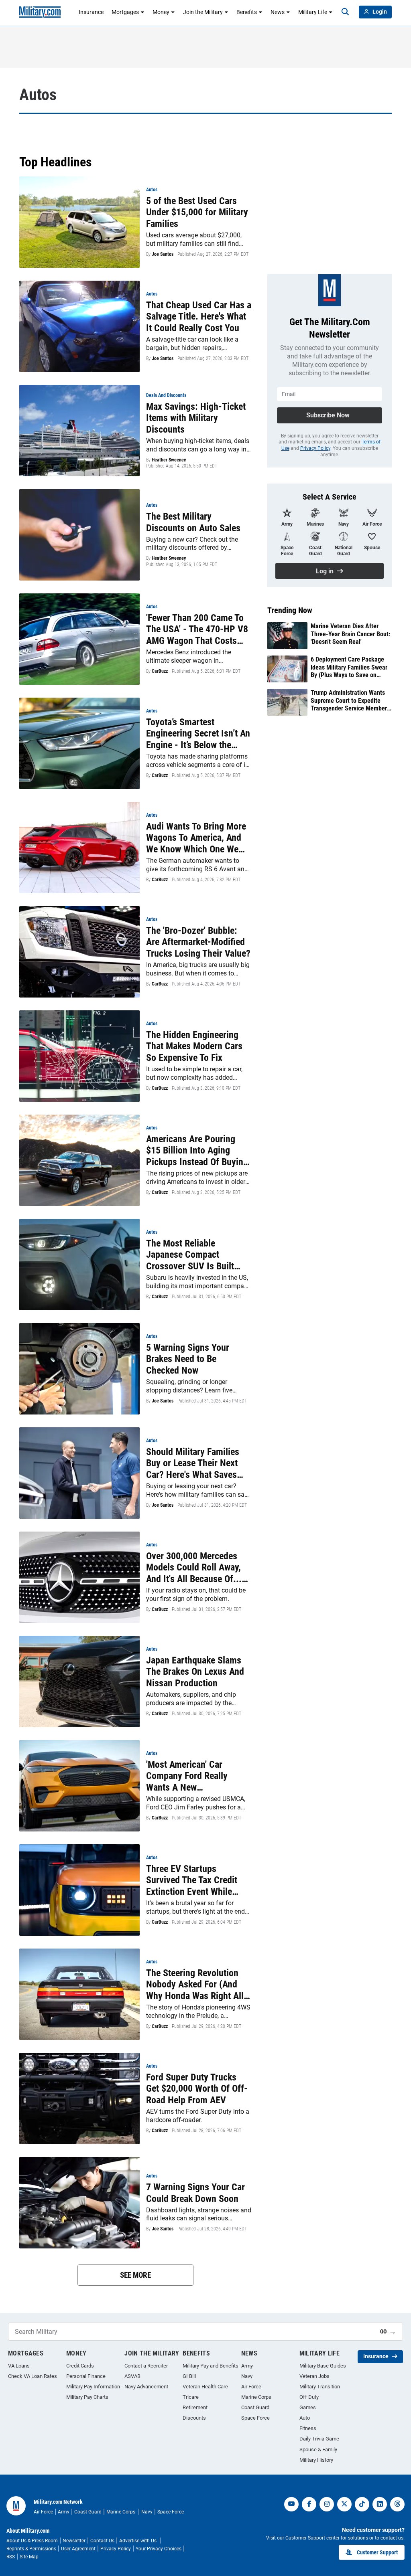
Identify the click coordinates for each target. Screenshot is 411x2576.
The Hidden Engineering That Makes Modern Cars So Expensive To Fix (194, 1046)
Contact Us (102, 2541)
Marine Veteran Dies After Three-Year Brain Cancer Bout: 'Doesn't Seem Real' (350, 634)
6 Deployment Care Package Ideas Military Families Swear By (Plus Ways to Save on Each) (349, 667)
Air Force (251, 2387)
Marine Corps (256, 2397)
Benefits (247, 12)
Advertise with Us (138, 2541)
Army (247, 2366)
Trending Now (290, 610)
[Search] (345, 12)
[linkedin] (380, 2504)
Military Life (313, 12)
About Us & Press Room (32, 2541)
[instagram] (327, 2504)
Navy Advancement (146, 2387)
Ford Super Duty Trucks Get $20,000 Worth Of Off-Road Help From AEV (197, 2089)
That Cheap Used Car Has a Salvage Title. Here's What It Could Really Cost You (199, 317)
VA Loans (19, 2366)
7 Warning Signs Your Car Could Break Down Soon (195, 2193)
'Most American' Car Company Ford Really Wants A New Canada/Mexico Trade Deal (197, 1776)
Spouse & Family (318, 2450)
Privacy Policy (315, 448)
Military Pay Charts (87, 2397)
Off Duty (309, 2397)
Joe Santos (163, 254)
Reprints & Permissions (31, 2549)
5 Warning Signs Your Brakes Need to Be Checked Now (188, 1359)
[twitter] (344, 2504)
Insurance (91, 12)
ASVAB (132, 2376)
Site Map (29, 2557)
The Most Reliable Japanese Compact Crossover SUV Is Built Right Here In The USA (190, 1255)
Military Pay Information (93, 2387)
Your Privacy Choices (159, 2549)
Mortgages (125, 12)
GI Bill (189, 2376)
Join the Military (203, 12)
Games (308, 2407)
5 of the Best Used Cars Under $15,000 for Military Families (197, 212)
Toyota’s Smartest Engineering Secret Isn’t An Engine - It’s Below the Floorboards (198, 734)
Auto (305, 2418)
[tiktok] (362, 2504)
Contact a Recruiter (146, 2366)
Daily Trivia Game (319, 2439)
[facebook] (309, 2504)
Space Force (255, 2418)
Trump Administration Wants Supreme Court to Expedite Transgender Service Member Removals (349, 700)
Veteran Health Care (205, 2387)
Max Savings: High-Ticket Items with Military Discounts (196, 418)
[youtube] (291, 2504)
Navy (247, 2376)
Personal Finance (86, 2376)
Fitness (308, 2428)
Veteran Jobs (314, 2376)
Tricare (191, 2397)
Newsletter (74, 2541)
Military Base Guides (323, 2366)
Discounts (194, 2418)
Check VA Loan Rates (33, 2376)
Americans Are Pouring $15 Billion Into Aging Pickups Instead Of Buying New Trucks (197, 1151)
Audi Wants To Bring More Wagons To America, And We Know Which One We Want (196, 838)
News (278, 12)
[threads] (397, 2504)
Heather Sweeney (169, 460)
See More (135, 2275)
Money (161, 12)
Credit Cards (80, 2366)
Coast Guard (255, 2407)
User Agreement (78, 2549)
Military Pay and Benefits (211, 2366)
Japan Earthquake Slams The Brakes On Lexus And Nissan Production (195, 1672)
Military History (316, 2460)
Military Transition (320, 2387)
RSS (11, 2557)
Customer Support (377, 2552)
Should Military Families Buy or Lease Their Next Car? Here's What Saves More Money (193, 1463)
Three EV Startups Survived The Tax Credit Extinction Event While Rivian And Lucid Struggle (196, 1880)
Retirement (195, 2407)
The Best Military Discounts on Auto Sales (193, 522)
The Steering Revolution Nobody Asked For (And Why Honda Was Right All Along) (195, 1985)
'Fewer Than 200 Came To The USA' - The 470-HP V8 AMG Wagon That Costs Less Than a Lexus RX (197, 629)
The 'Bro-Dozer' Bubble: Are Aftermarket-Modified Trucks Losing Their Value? (198, 942)
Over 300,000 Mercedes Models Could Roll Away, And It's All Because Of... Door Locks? (194, 1568)
